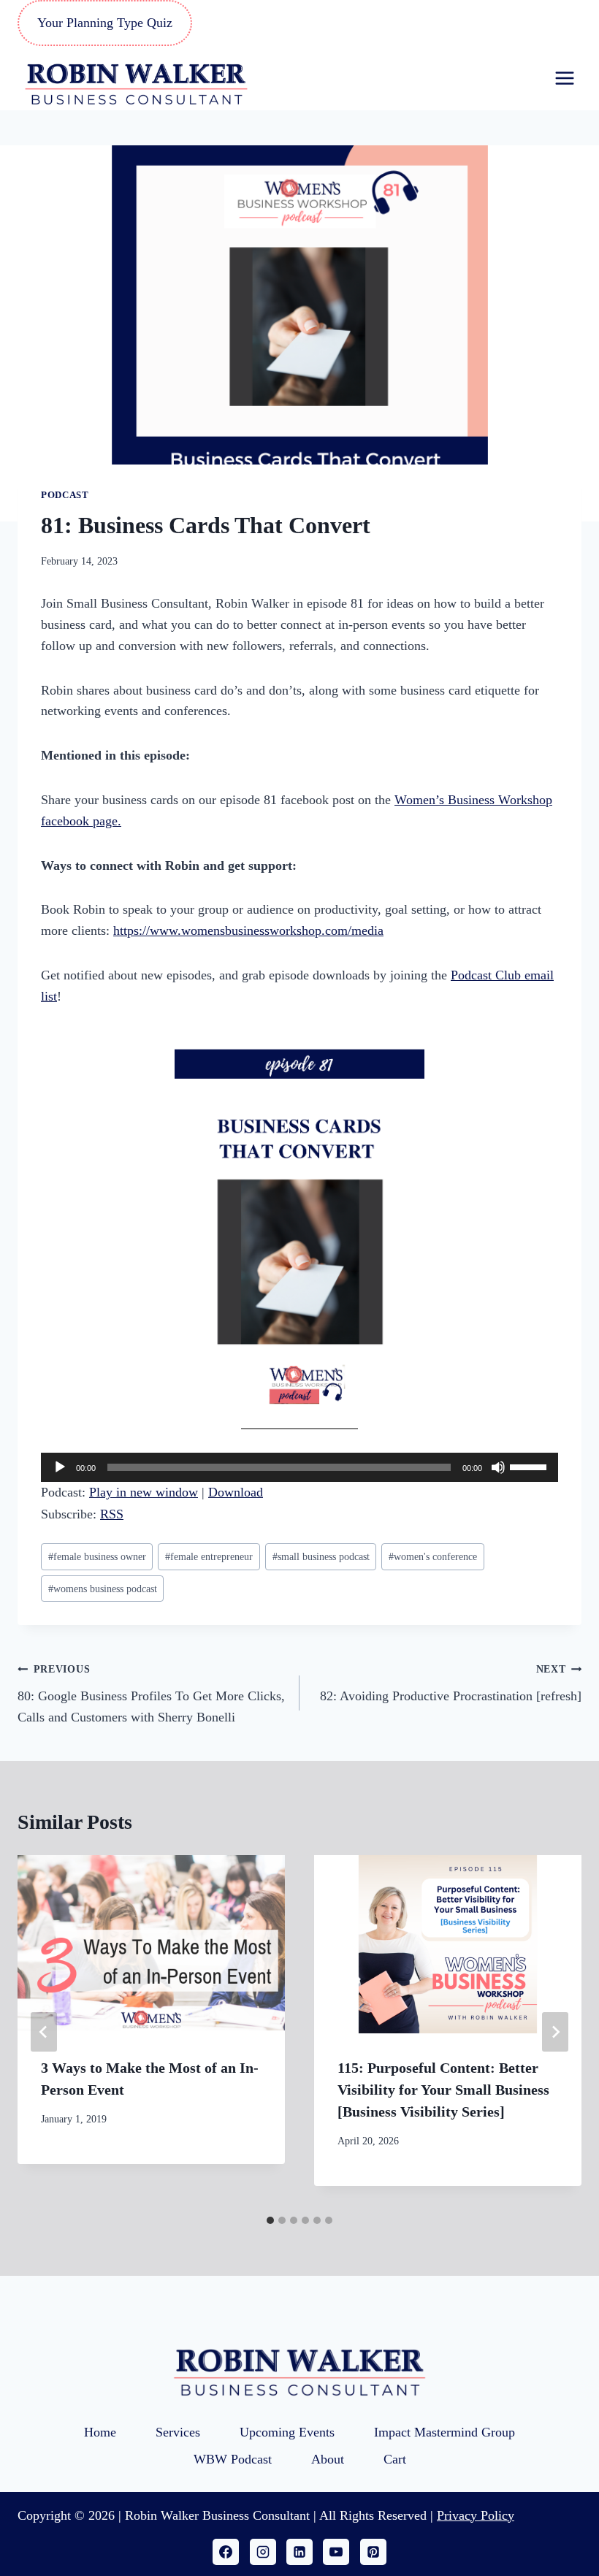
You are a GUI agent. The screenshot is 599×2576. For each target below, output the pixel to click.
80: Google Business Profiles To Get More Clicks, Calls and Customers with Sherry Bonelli (151, 1694)
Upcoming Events (287, 2432)
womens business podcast (103, 1589)
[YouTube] (336, 2552)
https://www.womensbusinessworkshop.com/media (248, 930)
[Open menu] (564, 78)
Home (100, 2432)
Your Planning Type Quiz (105, 23)
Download (236, 1492)
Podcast (65, 495)
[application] (299, 1467)
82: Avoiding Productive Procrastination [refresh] (451, 1683)
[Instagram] (263, 2552)
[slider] (530, 1466)
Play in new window (144, 1492)
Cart (395, 2459)
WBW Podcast (233, 2459)
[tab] (270, 2220)
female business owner (97, 1556)
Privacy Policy (476, 2515)
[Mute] (498, 1467)
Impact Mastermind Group (445, 2432)
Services (178, 2432)
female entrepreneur (209, 1556)
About (328, 2459)
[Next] (555, 2032)
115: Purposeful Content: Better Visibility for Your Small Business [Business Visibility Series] (443, 2090)
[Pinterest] (373, 2552)
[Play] (60, 1467)
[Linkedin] (299, 2552)
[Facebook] (226, 2552)
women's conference (433, 1556)
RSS (112, 1514)
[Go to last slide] (44, 2032)
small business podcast (321, 1556)
